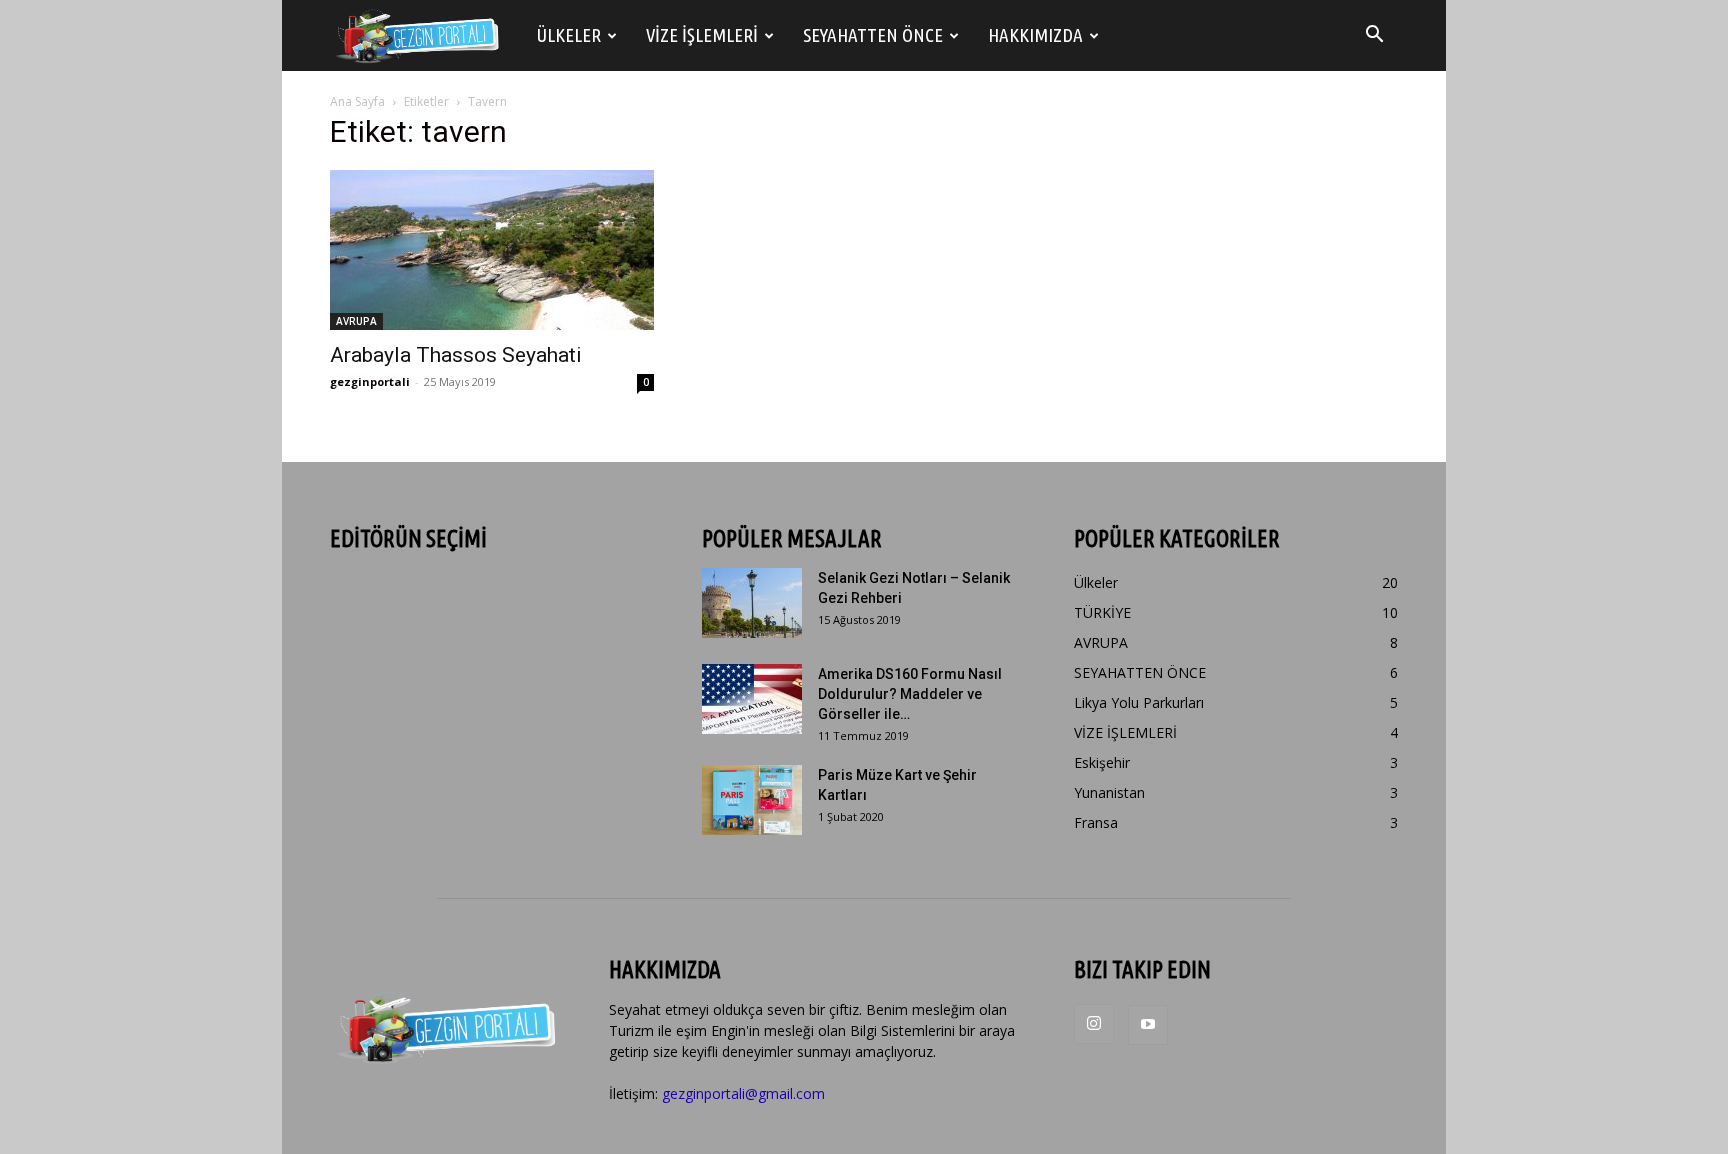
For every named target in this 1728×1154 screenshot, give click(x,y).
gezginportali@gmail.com (743, 1093)
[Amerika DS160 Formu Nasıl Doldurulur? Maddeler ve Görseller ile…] (752, 699)
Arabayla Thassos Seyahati (456, 355)
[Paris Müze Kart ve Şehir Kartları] (752, 800)
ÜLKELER (569, 35)
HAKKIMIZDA (1035, 35)
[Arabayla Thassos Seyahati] (492, 250)
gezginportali (370, 381)
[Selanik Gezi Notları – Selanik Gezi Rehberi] (752, 603)
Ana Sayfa (357, 101)
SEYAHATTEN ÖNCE (873, 35)
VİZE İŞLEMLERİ (702, 35)
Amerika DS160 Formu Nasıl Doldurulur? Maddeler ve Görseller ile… (910, 694)
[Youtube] (1148, 1025)
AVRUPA (356, 321)
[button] (1374, 36)
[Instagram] (1094, 1024)
